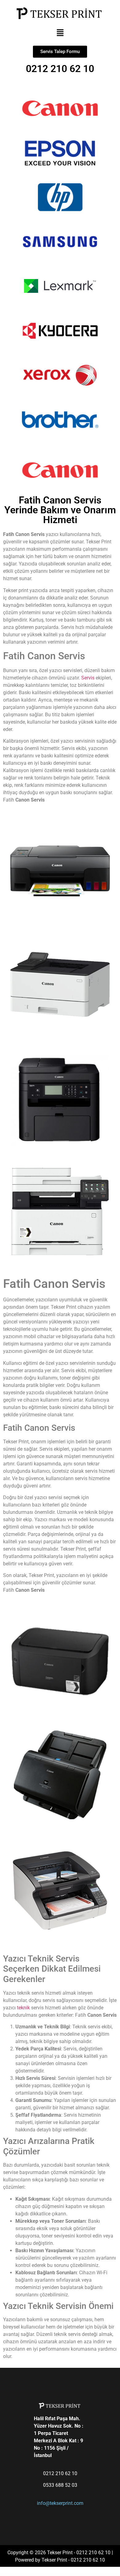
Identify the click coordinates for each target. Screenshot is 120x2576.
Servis (88, 678)
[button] (60, 33)
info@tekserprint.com (60, 2503)
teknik (23, 2008)
